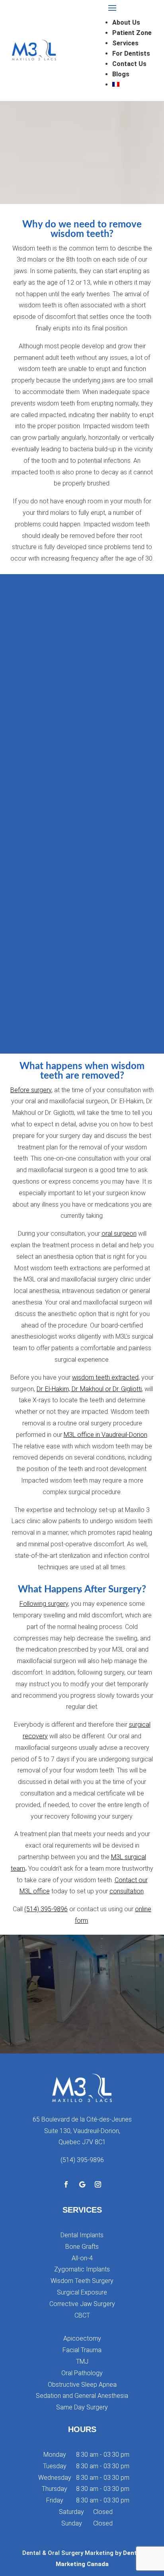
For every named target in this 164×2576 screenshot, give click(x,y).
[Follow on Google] (82, 2184)
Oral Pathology (82, 2373)
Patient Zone (132, 33)
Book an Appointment (82, 2024)
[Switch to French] (132, 84)
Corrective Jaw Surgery (82, 2304)
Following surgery (44, 1604)
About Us (126, 22)
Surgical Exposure (82, 2292)
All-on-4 (82, 2258)
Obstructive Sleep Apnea (82, 2385)
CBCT (82, 2315)
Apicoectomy (82, 2338)
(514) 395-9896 (46, 1909)
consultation (127, 1891)
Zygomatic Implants (82, 2269)
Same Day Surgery (82, 2407)
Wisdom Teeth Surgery (82, 2281)
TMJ (82, 2361)
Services (125, 43)
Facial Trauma (82, 2350)
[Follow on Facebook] (66, 2184)
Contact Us (129, 64)
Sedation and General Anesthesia (82, 2396)
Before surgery (31, 1090)
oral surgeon (119, 1234)
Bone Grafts (82, 2247)
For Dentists (131, 53)
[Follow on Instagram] (98, 2184)
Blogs (121, 74)
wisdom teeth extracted (105, 1377)
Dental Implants (82, 2235)
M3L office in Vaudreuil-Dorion (105, 1435)
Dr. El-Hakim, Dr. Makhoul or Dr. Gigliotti (89, 1389)
